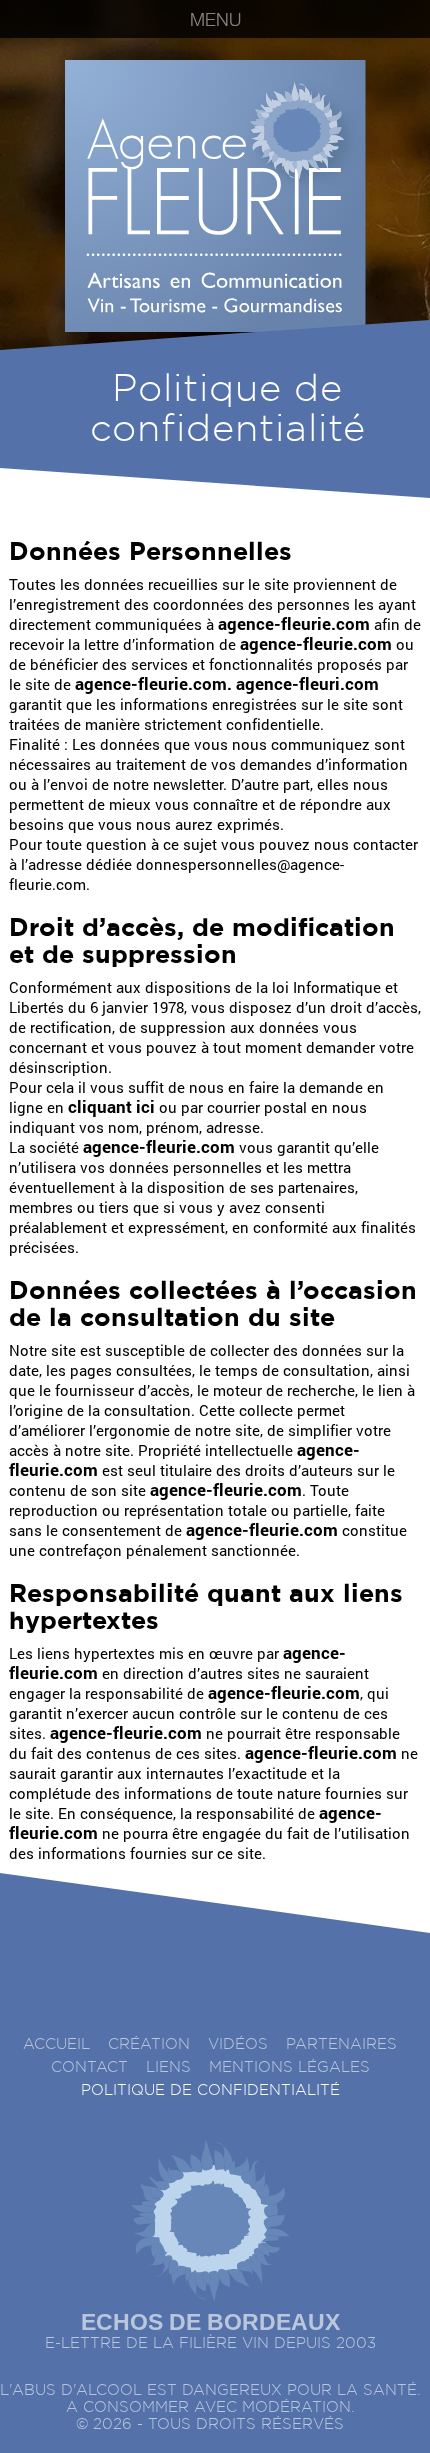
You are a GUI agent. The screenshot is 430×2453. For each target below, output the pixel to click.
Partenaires (341, 2044)
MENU (215, 22)
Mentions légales (289, 2067)
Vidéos (238, 2044)
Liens (168, 2067)
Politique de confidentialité (210, 2090)
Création (149, 2044)
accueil (56, 2044)
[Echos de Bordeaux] (210, 2213)
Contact (89, 2067)
